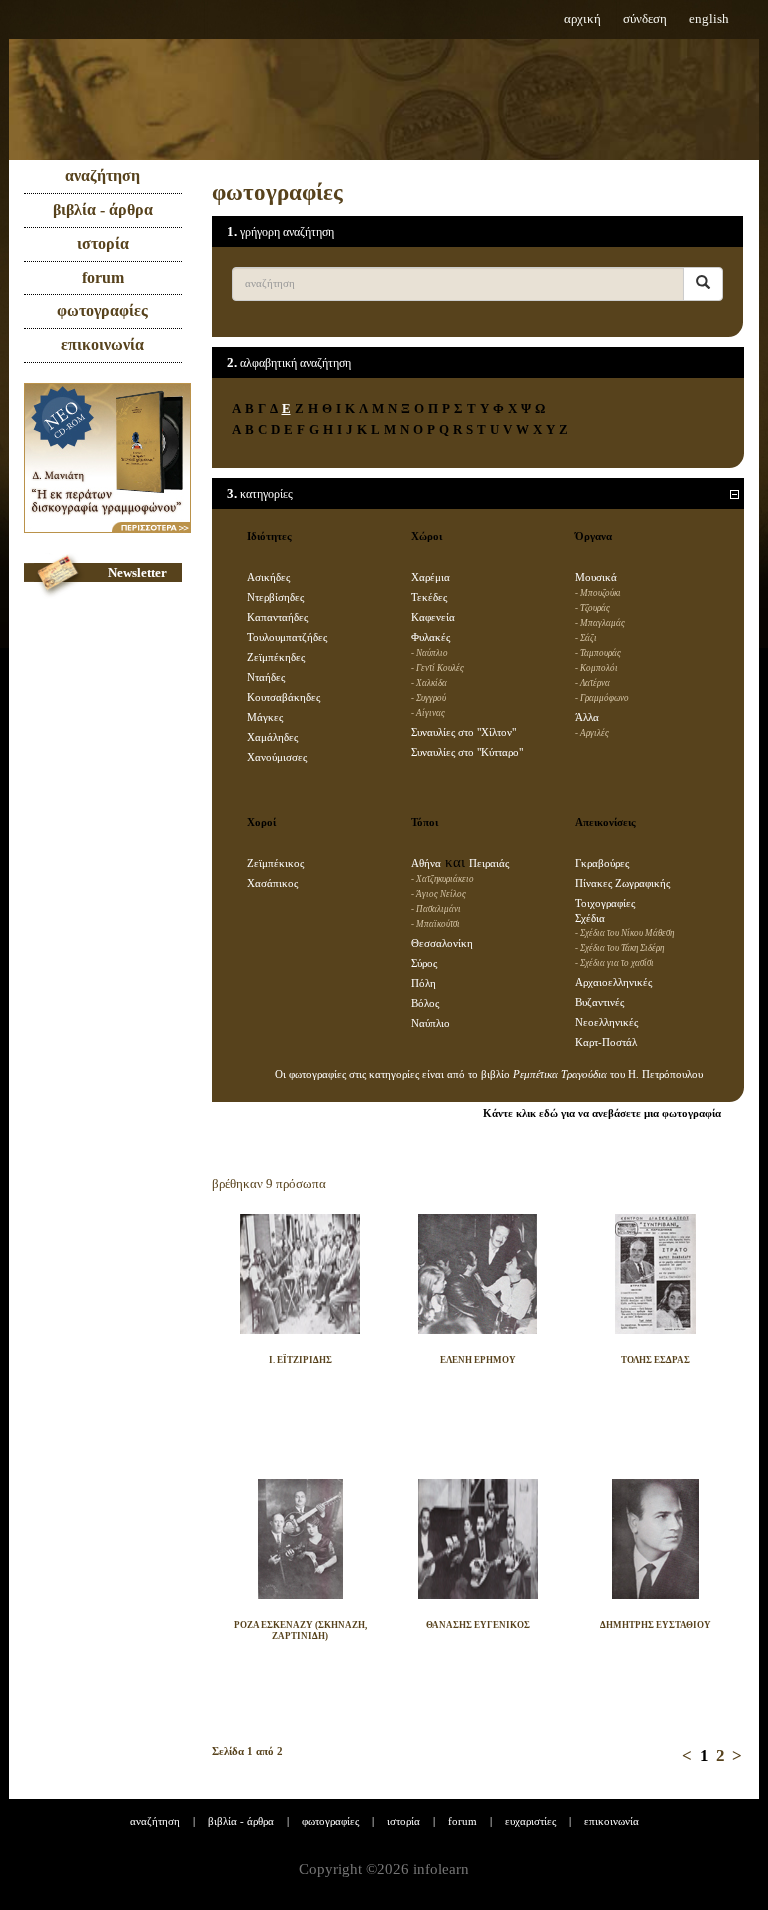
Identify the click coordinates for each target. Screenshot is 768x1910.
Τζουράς (595, 608)
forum (103, 277)
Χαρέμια (430, 577)
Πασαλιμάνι (438, 909)
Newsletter (137, 572)
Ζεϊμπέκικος (275, 863)
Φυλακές (430, 637)
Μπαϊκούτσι (438, 924)
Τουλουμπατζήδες (287, 637)
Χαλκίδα (431, 683)
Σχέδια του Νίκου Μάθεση (627, 933)
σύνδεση (645, 18)
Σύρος (424, 963)
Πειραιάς (489, 863)
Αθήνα (426, 863)
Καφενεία (433, 617)
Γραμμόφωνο (604, 698)
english (709, 18)
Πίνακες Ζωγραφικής (622, 883)
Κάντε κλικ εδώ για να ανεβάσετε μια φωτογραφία (602, 1113)
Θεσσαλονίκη (442, 943)
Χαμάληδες (272, 737)
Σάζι (588, 638)
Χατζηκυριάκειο (445, 879)
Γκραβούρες (602, 863)
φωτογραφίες (102, 310)
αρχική (582, 18)
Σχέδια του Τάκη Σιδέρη (622, 948)
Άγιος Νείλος (441, 894)
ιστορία (103, 243)
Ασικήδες (268, 577)
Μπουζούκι (600, 593)
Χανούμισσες (277, 757)
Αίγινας (430, 713)
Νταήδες (266, 677)
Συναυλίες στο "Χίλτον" (463, 732)
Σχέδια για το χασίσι (617, 963)
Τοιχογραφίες (605, 903)
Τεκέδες (429, 597)
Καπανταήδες (277, 617)
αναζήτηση (102, 175)
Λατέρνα (595, 683)
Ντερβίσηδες (275, 597)
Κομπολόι (599, 668)
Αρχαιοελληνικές (613, 982)
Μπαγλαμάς (602, 623)
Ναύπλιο (432, 653)
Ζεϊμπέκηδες (276, 657)
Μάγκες (265, 717)
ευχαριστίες (530, 1821)
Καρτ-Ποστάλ (606, 1042)
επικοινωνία (102, 344)
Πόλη (423, 983)
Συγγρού (431, 698)
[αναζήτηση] (703, 284)
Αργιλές (594, 733)
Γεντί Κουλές (440, 668)
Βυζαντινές (599, 1002)
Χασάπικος (272, 883)
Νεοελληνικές (606, 1022)
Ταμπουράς (600, 653)
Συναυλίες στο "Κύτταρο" (467, 752)
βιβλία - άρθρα (103, 209)
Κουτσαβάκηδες (283, 697)
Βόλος (425, 1003)
